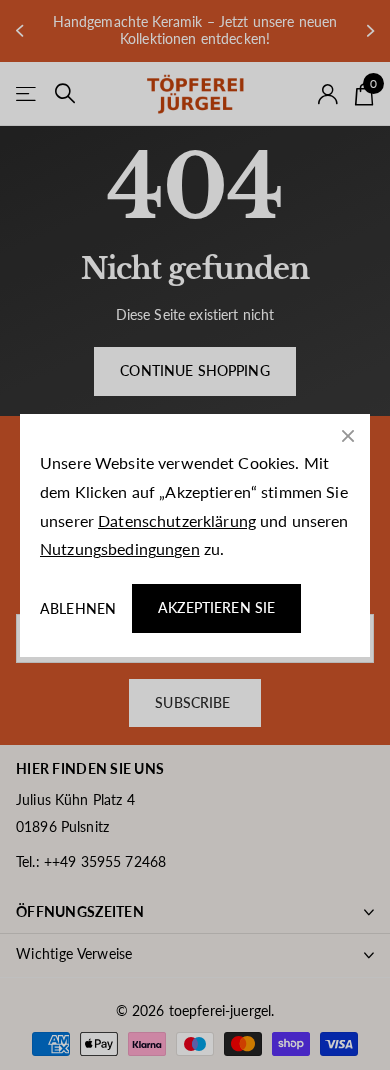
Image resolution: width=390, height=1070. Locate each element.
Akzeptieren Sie (216, 607)
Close (348, 436)
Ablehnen (78, 607)
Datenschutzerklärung (177, 519)
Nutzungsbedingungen (120, 548)
